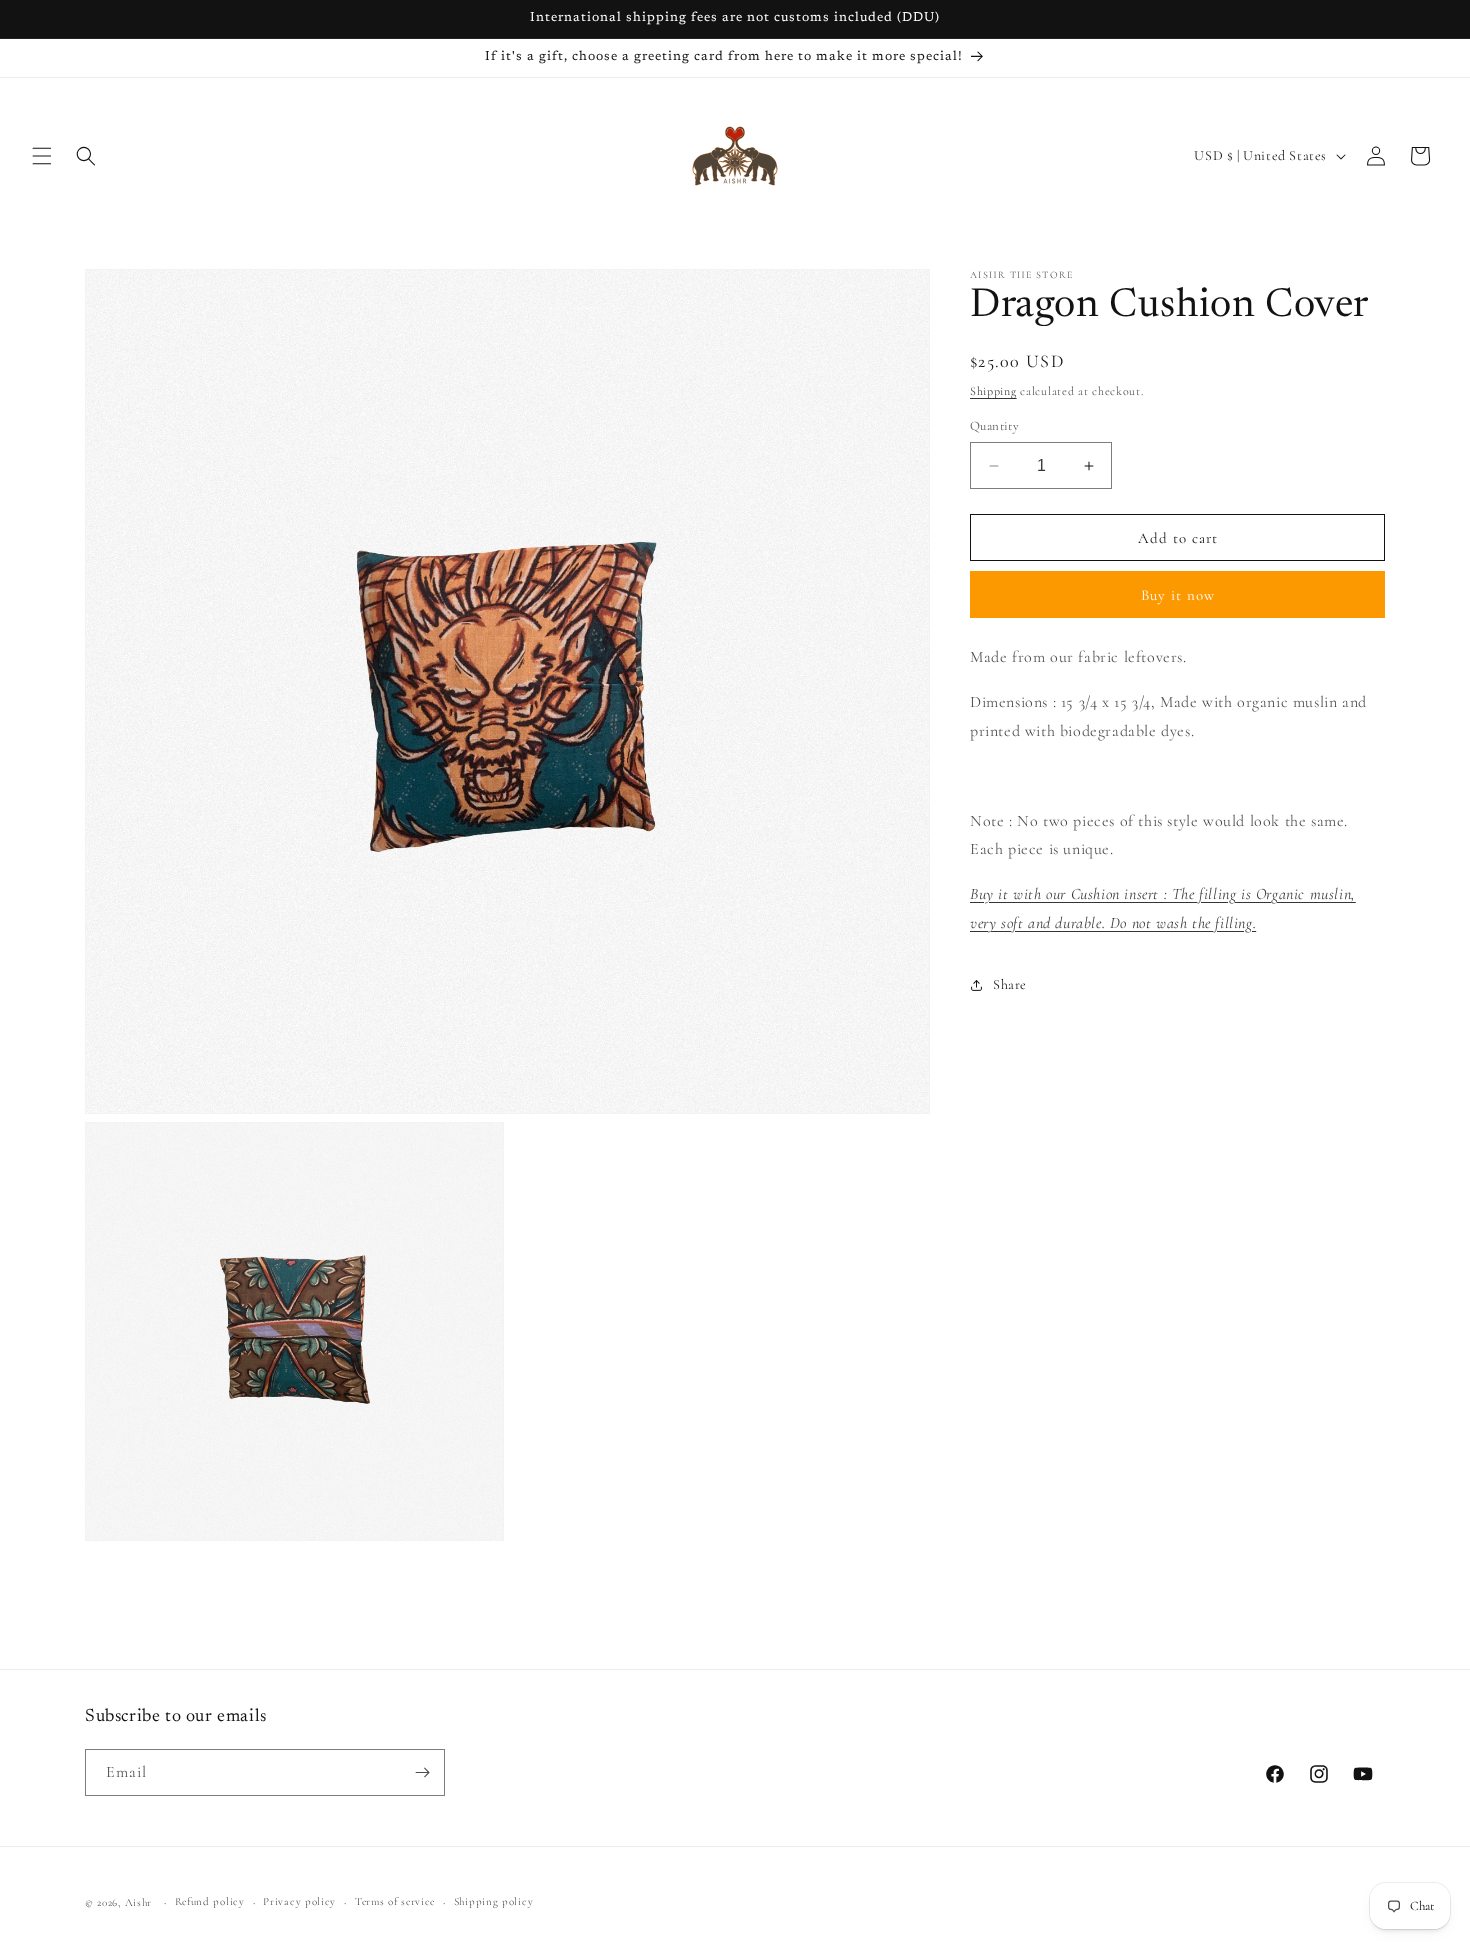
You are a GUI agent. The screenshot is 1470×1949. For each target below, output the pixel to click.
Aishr (139, 1902)
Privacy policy (299, 1901)
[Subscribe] (422, 1772)
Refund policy (210, 1901)
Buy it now (1178, 595)
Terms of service (395, 1901)
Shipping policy (494, 1901)
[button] (42, 156)
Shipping (993, 391)
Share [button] (1010, 984)
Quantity (994, 426)
